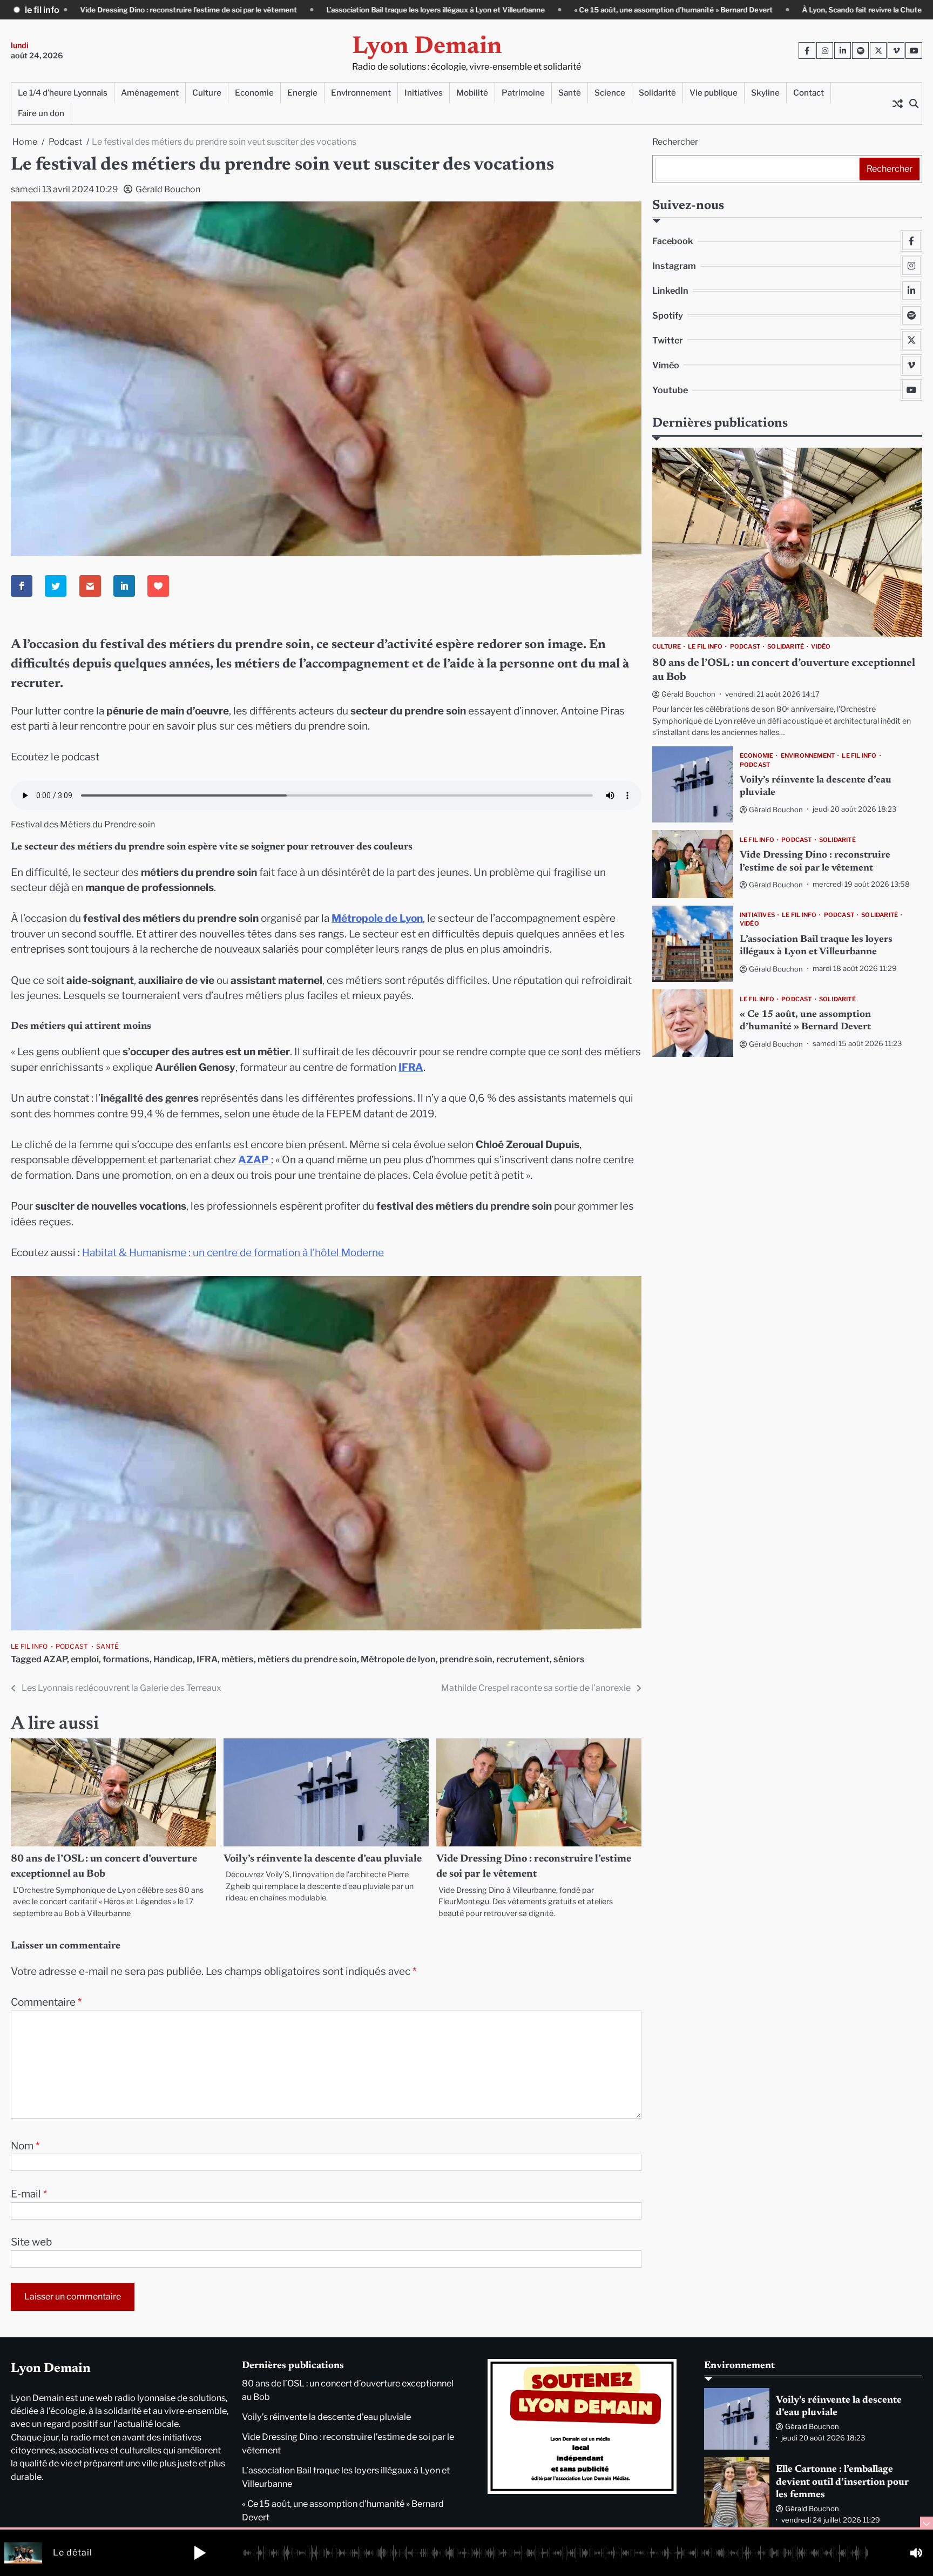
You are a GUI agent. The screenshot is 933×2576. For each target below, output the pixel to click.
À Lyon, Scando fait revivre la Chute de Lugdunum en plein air (753, 10)
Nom (25, 2146)
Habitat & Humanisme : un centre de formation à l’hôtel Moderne (233, 1253)
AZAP (55, 1659)
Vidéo (821, 646)
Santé (570, 93)
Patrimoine (523, 93)
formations (126, 1659)
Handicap (173, 1659)
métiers (238, 1659)
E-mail (29, 2194)
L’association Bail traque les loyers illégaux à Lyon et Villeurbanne (283, 10)
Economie (254, 93)
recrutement (523, 1659)
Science (610, 93)
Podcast (72, 1646)
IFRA (411, 1067)
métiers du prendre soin (307, 1659)
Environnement (361, 93)
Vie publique (714, 93)
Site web (31, 2242)
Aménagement (150, 93)
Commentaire (46, 2002)
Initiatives (424, 93)
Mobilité (472, 93)
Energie (302, 93)
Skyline (765, 93)
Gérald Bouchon (168, 189)
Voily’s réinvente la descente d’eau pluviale (323, 1859)
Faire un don (41, 113)
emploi (85, 1659)
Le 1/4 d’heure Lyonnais (63, 93)
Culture (207, 93)
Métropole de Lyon (377, 918)
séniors (569, 1659)
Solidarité (657, 93)
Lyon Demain (427, 47)
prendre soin (466, 1659)
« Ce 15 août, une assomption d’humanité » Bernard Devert (521, 10)
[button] (200, 2553)
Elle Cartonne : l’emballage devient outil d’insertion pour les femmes (842, 2482)
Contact (809, 93)
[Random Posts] (897, 103)
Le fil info (29, 1646)
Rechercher (675, 142)
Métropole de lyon (398, 1659)
